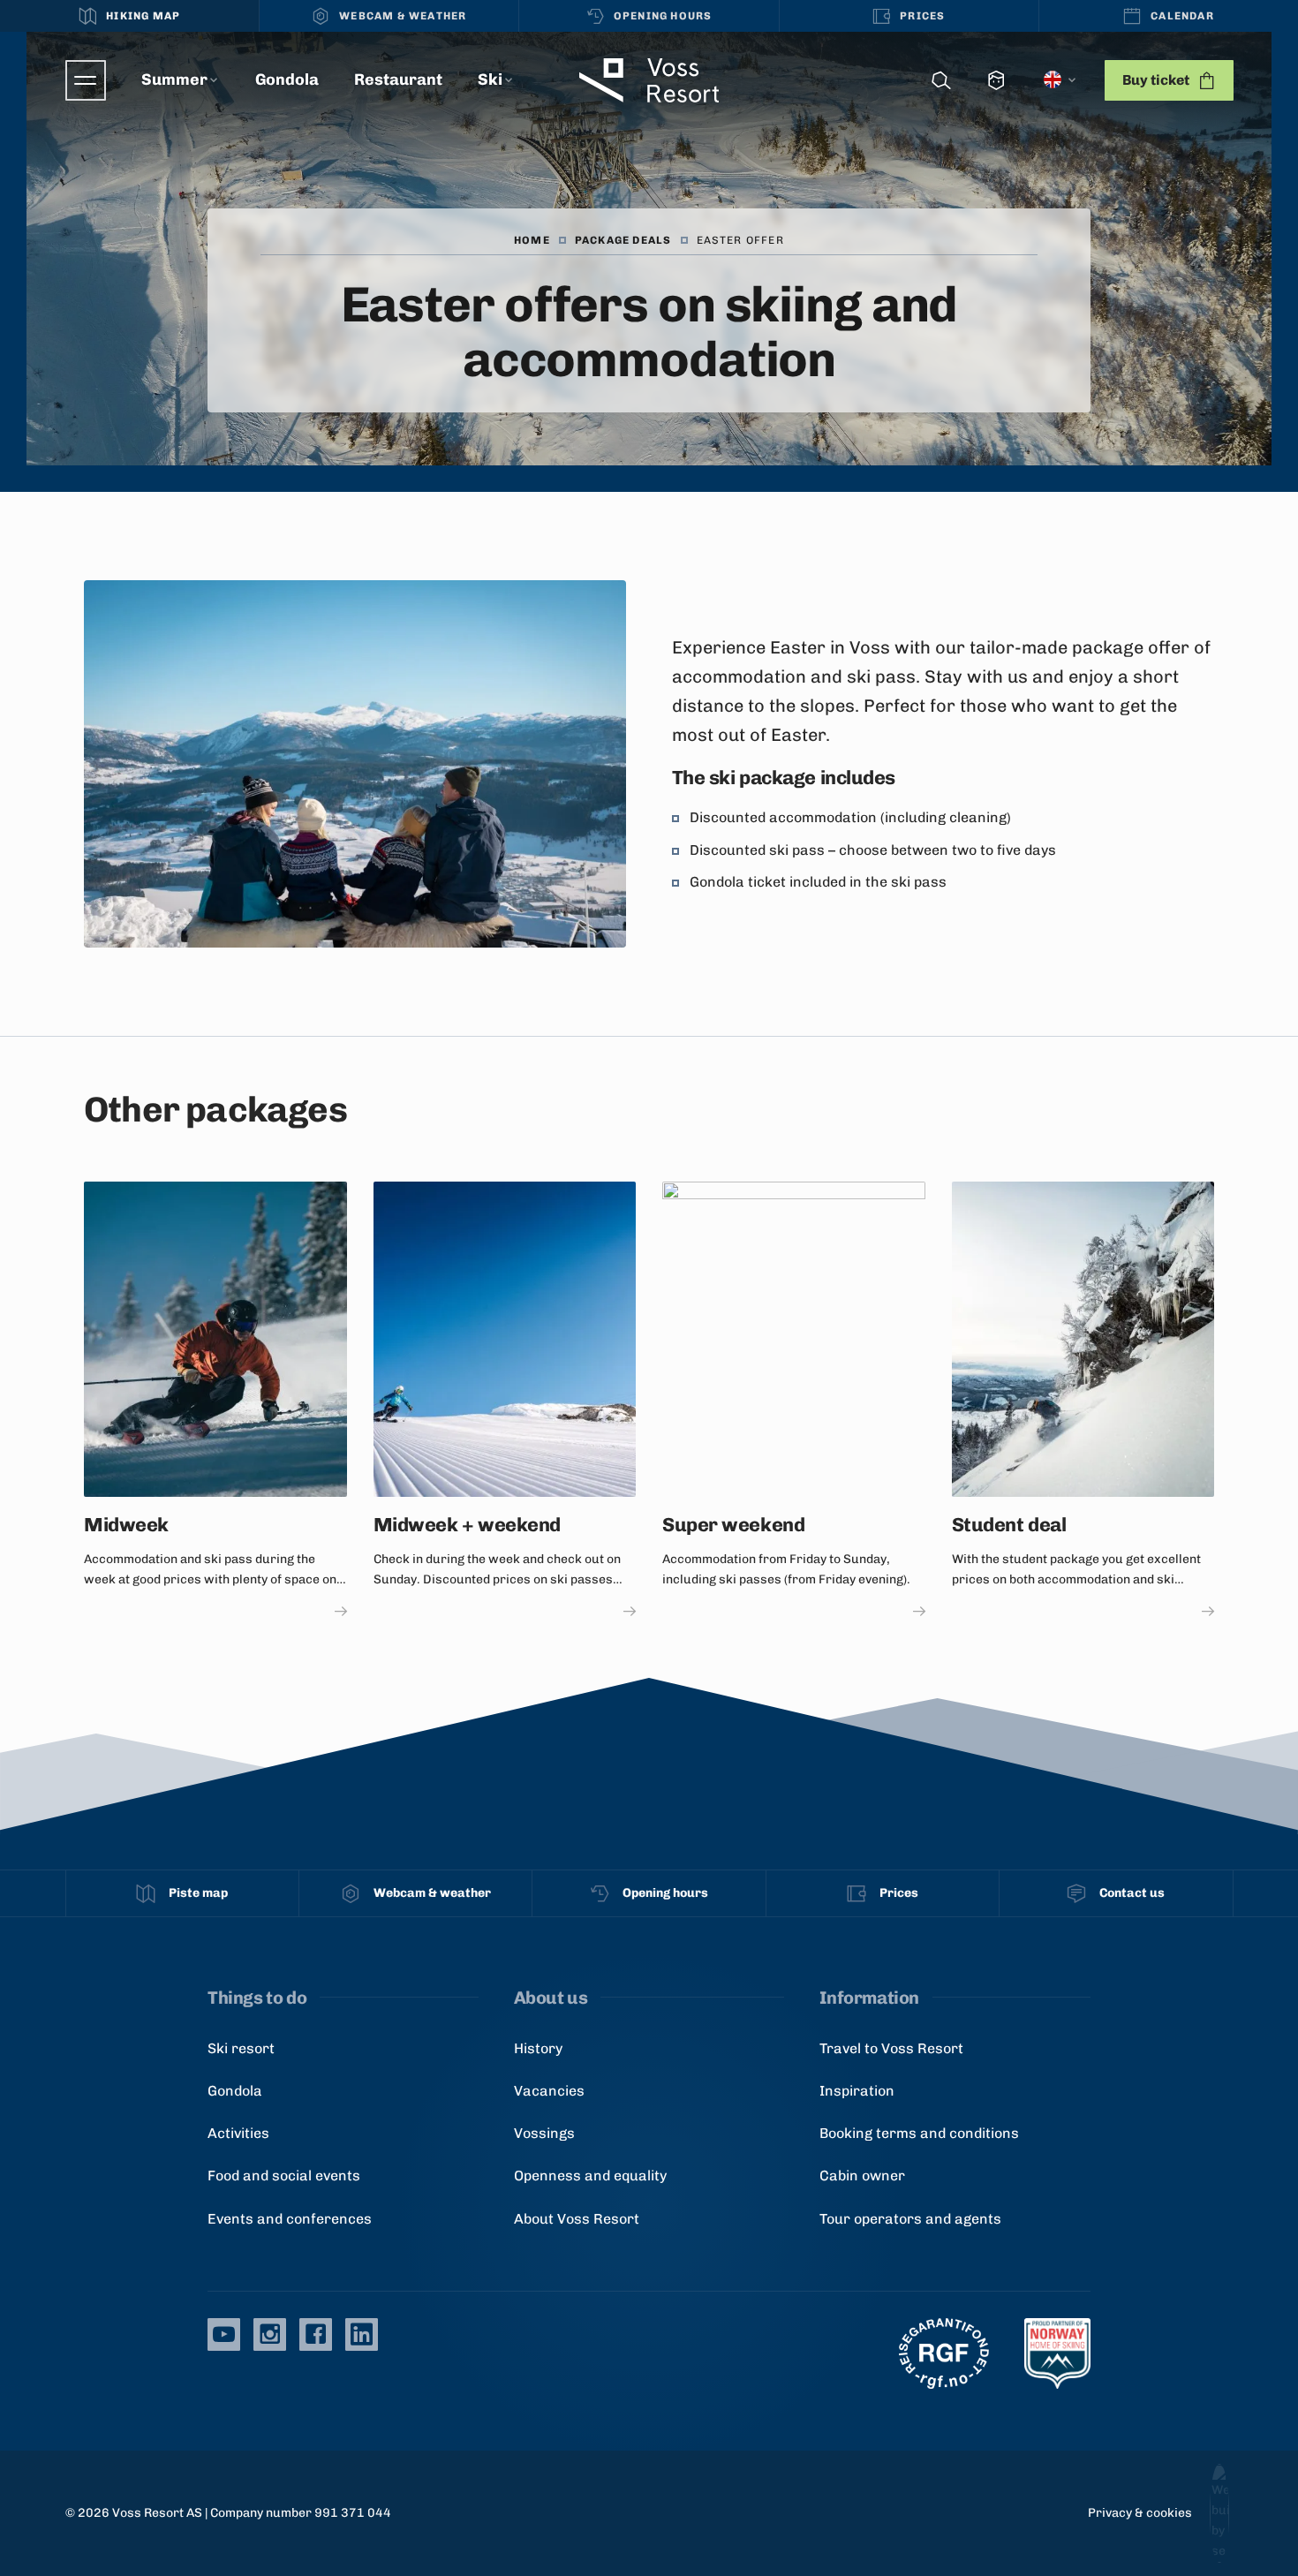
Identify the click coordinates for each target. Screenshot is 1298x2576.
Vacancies (549, 2091)
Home (532, 240)
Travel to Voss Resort (891, 2048)
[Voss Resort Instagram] (270, 2334)
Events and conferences (290, 2219)
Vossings (544, 2133)
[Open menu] (86, 80)
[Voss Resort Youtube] (224, 2334)
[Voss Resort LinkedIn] (362, 2334)
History (538, 2048)
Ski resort (241, 2048)
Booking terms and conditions (919, 2133)
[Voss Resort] (649, 80)
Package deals (623, 240)
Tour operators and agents (910, 2219)
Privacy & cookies (1140, 2513)
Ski (490, 79)
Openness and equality (590, 2176)
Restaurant (398, 79)
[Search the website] (941, 81)
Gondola (287, 79)
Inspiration (857, 2091)
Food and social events (284, 2176)
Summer (174, 79)
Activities (238, 2133)
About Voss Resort (577, 2219)
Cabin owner (862, 2176)
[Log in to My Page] (996, 81)
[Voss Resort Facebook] (316, 2334)
